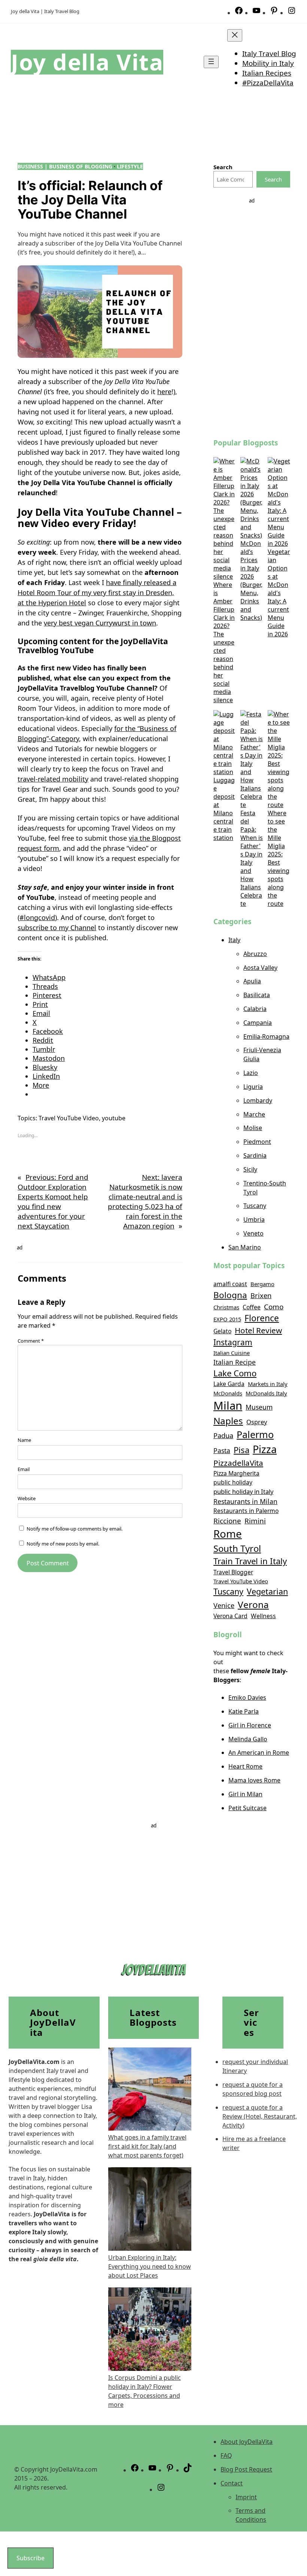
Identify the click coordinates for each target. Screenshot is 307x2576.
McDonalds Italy (266, 1393)
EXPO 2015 (227, 1319)
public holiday (233, 1482)
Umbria (254, 1220)
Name (24, 1440)
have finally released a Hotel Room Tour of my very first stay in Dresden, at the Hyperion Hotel (97, 593)
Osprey (257, 1422)
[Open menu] (211, 62)
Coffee (252, 1307)
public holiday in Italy (243, 1491)
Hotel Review (258, 1330)
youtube (114, 1118)
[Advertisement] (252, 317)
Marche (254, 1114)
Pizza (265, 1449)
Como (274, 1307)
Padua (223, 1435)
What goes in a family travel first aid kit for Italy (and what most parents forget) (147, 2146)
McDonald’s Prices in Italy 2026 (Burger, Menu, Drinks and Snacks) (251, 581)
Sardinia (255, 1155)
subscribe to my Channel (57, 928)
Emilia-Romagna (266, 1036)
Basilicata (257, 995)
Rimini (255, 1521)
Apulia (252, 981)
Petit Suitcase (247, 1808)
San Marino (245, 1247)
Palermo (255, 1434)
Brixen (261, 1295)
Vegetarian (267, 1591)
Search (273, 179)
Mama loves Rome (254, 1780)
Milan (228, 1406)
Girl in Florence (250, 1725)
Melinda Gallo (248, 1739)
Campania (258, 1023)
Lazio (251, 1073)
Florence (262, 1318)
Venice (224, 1605)
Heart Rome (245, 1766)
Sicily (250, 1169)
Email (24, 1469)
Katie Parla (244, 1711)
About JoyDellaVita (247, 2442)
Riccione (227, 1521)
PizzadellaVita (238, 1463)
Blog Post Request (246, 2469)
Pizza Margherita (236, 1473)
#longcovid (37, 917)
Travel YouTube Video (69, 1118)
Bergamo (262, 1284)
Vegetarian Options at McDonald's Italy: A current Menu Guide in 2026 (279, 593)
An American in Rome (259, 1753)
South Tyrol (237, 1548)
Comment (31, 1341)
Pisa (241, 1450)
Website (27, 1498)
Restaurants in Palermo (246, 1511)
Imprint (246, 2497)
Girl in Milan (245, 1794)
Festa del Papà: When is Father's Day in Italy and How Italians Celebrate (252, 858)
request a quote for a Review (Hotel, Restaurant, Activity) (260, 2116)
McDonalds (228, 1393)
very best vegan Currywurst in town (100, 623)
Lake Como (235, 1373)
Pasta (222, 1450)
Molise (253, 1128)
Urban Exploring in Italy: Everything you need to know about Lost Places (150, 2266)
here (164, 392)
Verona (253, 1604)
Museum (259, 1407)
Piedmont (257, 1142)
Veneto (253, 1233)
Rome (228, 1534)
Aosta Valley (260, 968)
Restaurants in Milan (245, 1501)
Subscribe (31, 2558)
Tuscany (255, 1206)
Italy (234, 940)
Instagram (233, 1342)
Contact (232, 2483)
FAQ (226, 2455)
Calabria (255, 1009)
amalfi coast (230, 1284)
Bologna (230, 1295)
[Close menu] (235, 35)
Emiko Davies (247, 1697)
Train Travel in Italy (250, 1561)
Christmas (226, 1307)
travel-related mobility (53, 779)
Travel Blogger (233, 1572)
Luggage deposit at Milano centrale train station (224, 809)
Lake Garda (229, 1384)
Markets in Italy (268, 1384)
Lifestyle (130, 166)
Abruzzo (255, 954)
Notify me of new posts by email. (63, 1544)
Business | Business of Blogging (65, 166)
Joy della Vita (87, 62)
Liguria (253, 1087)
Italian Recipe (235, 1362)
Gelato (222, 1331)
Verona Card (230, 1616)
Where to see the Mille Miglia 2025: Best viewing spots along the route (279, 858)
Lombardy (258, 1100)
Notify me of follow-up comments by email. (75, 1529)
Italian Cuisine (232, 1353)
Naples (228, 1421)
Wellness (263, 1616)
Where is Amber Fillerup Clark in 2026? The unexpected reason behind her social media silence (224, 642)
